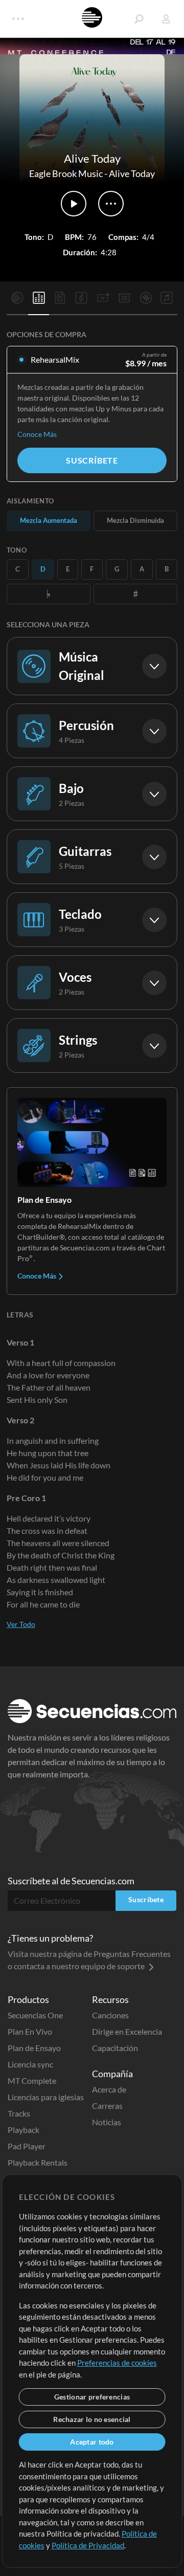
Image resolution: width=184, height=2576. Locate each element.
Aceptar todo (92, 2442)
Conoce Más (37, 434)
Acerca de (109, 2089)
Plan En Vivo (30, 2031)
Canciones (110, 2015)
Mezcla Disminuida (135, 520)
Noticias (107, 2122)
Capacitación (115, 2048)
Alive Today (132, 173)
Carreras (107, 2106)
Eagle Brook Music (66, 173)
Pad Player (27, 2146)
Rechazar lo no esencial (92, 2419)
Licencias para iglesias (46, 2097)
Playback (24, 2130)
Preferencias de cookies (117, 2363)
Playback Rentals (38, 2162)
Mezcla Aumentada (49, 520)
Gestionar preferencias (92, 2397)
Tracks (19, 2113)
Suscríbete (92, 460)
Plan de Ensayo (34, 2048)
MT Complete (32, 2080)
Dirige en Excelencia (127, 2031)
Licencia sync (30, 2064)
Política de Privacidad (88, 2545)
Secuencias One (35, 2015)
